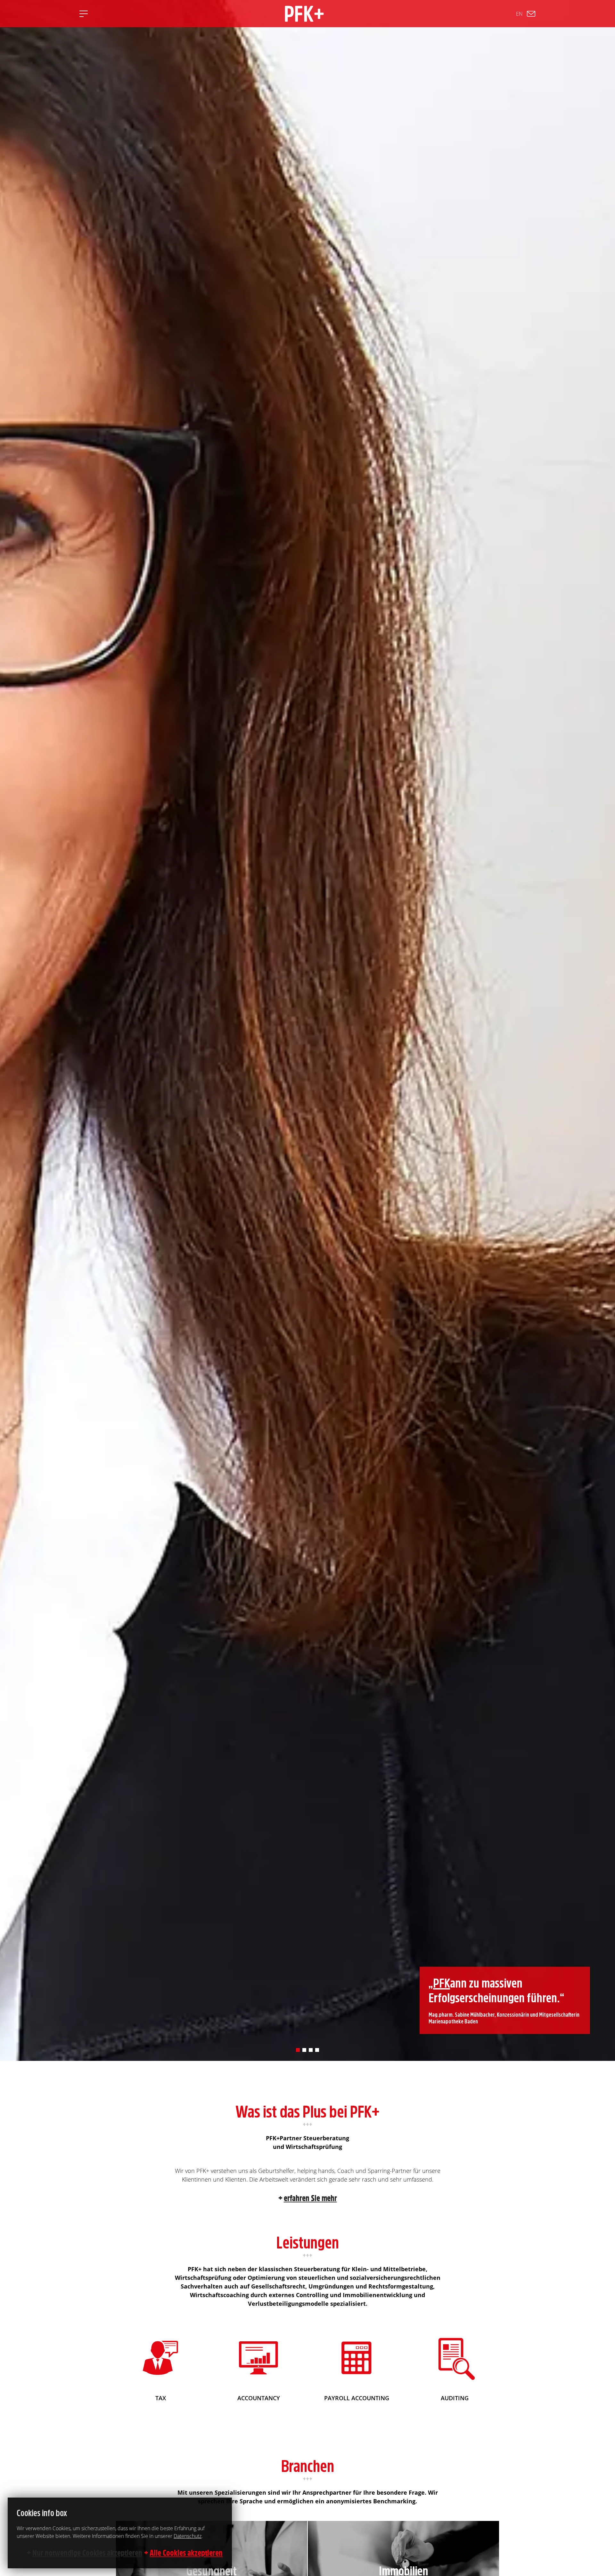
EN (519, 14)
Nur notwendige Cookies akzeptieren (87, 2553)
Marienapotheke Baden (453, 2021)
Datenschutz (188, 2536)
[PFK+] (304, 14)
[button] (298, 2050)
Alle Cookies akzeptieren (186, 2553)
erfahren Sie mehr (310, 2198)
